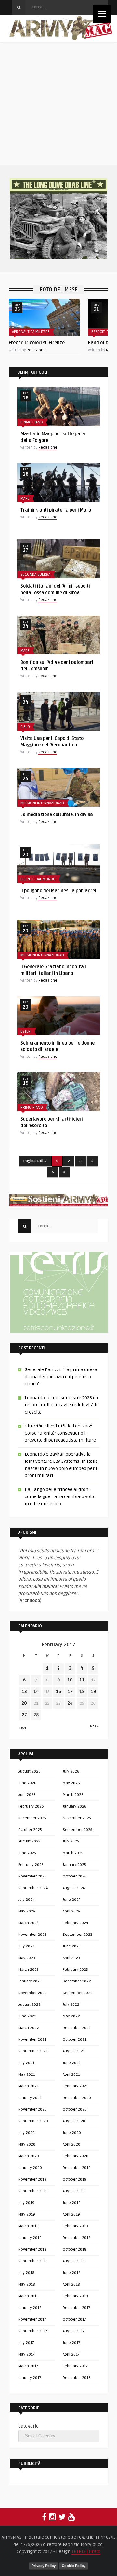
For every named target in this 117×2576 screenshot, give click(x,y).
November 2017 (32, 2320)
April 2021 (71, 2075)
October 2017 (74, 2320)
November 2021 (32, 2040)
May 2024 (27, 1911)
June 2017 (71, 2343)
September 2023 (78, 1935)
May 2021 (27, 2075)
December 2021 (77, 2028)
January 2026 (75, 1806)
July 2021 (26, 2063)
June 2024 (72, 1900)
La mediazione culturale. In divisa (57, 815)
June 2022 (27, 2016)
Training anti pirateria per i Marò (56, 510)
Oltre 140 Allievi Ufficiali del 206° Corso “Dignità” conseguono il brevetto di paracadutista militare (60, 1433)
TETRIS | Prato (86, 2552)
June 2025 (27, 1853)
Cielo (25, 727)
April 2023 (71, 1958)
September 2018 (33, 2261)
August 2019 (74, 2191)
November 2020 (32, 2110)
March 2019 (28, 2226)
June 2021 (72, 2063)
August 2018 (74, 2261)
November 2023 (32, 1935)
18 (82, 1692)
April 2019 (71, 2215)
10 (70, 1680)
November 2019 (32, 2180)
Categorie (28, 2426)
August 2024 (74, 1888)
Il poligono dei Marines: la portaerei (58, 891)
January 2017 (30, 2378)
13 (24, 1692)
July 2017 (26, 2343)
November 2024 (32, 1876)
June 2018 (72, 2273)
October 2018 (75, 2250)
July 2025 (71, 1841)
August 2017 (74, 2331)
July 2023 (26, 1946)
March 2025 (73, 1853)
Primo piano (32, 422)
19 (93, 1692)
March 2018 (28, 2296)
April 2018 (71, 2285)
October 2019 (75, 2180)
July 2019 (26, 2203)
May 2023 (27, 1958)
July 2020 (26, 2133)
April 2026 (27, 1795)
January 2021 (30, 2098)
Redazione (36, 350)
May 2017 (26, 2355)
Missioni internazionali (42, 803)
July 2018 (26, 2273)
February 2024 (75, 1923)
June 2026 (27, 1783)
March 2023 (28, 1970)
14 (36, 1692)
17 (70, 1692)
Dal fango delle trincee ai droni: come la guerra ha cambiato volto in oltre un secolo (60, 1497)
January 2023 (30, 1981)
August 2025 (29, 1841)
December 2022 (77, 1981)
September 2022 (78, 1993)
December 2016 (77, 2378)
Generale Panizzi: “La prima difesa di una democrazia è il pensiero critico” (61, 1377)
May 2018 (27, 2285)
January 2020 (30, 2168)
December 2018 (77, 2238)
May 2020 (27, 2145)
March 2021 (28, 2086)
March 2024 (28, 1923)
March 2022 (29, 2028)
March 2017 (28, 2366)
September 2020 (33, 2121)
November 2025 (77, 1818)
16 (58, 1692)
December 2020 (77, 2098)
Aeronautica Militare (31, 332)
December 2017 (77, 2308)
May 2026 (71, 1783)
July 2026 (71, 1771)
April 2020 (71, 2145)
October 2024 (75, 1876)
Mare (25, 498)
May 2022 (71, 2016)
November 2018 (32, 2250)
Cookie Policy (74, 2566)
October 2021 (75, 2040)
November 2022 (32, 1993)
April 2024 (71, 1911)
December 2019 (77, 2168)
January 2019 (30, 2238)
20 (24, 1703)
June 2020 (72, 2133)
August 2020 (74, 2121)
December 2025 (32, 1818)
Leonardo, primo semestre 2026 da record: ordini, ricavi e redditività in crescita (62, 1405)
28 (36, 1715)
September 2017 (33, 2331)
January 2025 (74, 1865)
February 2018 (75, 2296)
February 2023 (75, 1970)
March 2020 (29, 2156)
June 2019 (72, 2203)
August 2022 (29, 2005)
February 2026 (31, 1806)
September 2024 (33, 1888)
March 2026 (73, 1795)
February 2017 (75, 2366)
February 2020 (76, 2156)
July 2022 (71, 2005)
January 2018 (30, 2308)
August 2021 (74, 2051)
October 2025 (30, 1830)
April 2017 (71, 2355)
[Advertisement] (58, 104)
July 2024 (26, 1900)
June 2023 (72, 1946)
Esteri (26, 1031)
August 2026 (29, 1771)
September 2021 (33, 2051)
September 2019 (33, 2191)
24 (70, 1703)
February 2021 (75, 2086)
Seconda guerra (35, 575)
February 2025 (31, 1865)
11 (82, 1680)
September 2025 (78, 1830)
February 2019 (75, 2226)
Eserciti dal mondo (38, 879)
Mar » (94, 1727)
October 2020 (75, 2110)
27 (24, 1715)
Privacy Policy (44, 2566)
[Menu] (102, 14)
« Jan (22, 1728)
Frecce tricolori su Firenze (37, 343)
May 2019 (27, 2215)
